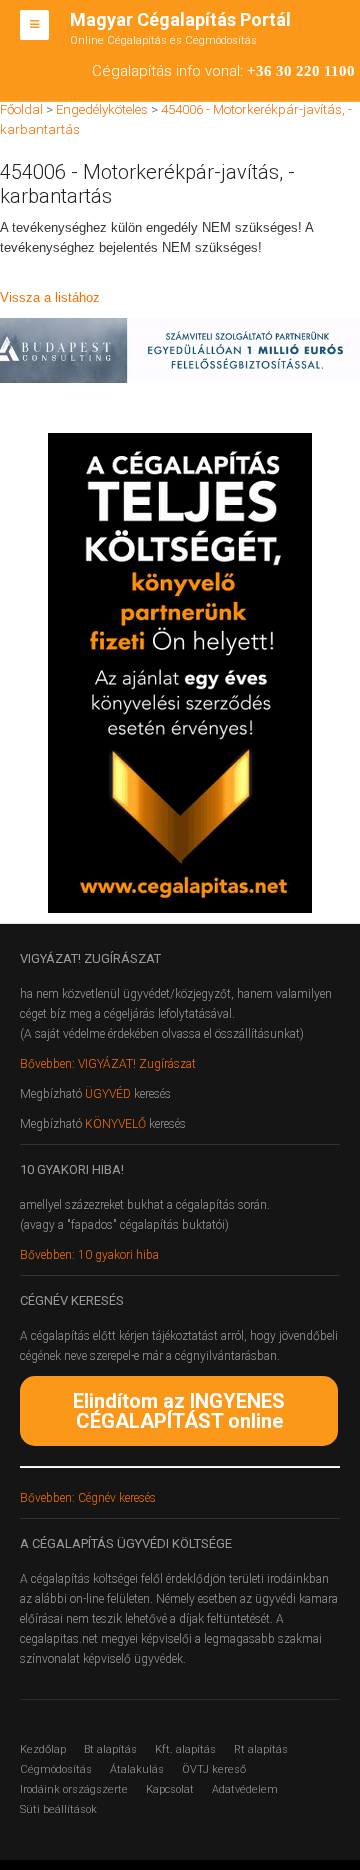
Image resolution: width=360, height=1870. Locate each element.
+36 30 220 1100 (301, 71)
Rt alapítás (261, 1749)
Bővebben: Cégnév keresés (88, 1498)
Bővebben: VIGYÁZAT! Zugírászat (108, 1064)
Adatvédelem (245, 1789)
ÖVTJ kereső (214, 1769)
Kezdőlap (43, 1749)
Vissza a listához (50, 297)
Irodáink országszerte (74, 1789)
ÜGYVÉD (108, 1094)
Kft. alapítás (185, 1749)
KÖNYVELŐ (117, 1124)
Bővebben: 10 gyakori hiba (89, 1255)
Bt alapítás (110, 1749)
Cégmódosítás (56, 1769)
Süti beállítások (58, 1809)
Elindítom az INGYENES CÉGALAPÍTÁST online (179, 1411)
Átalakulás (137, 1769)
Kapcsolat (170, 1789)
